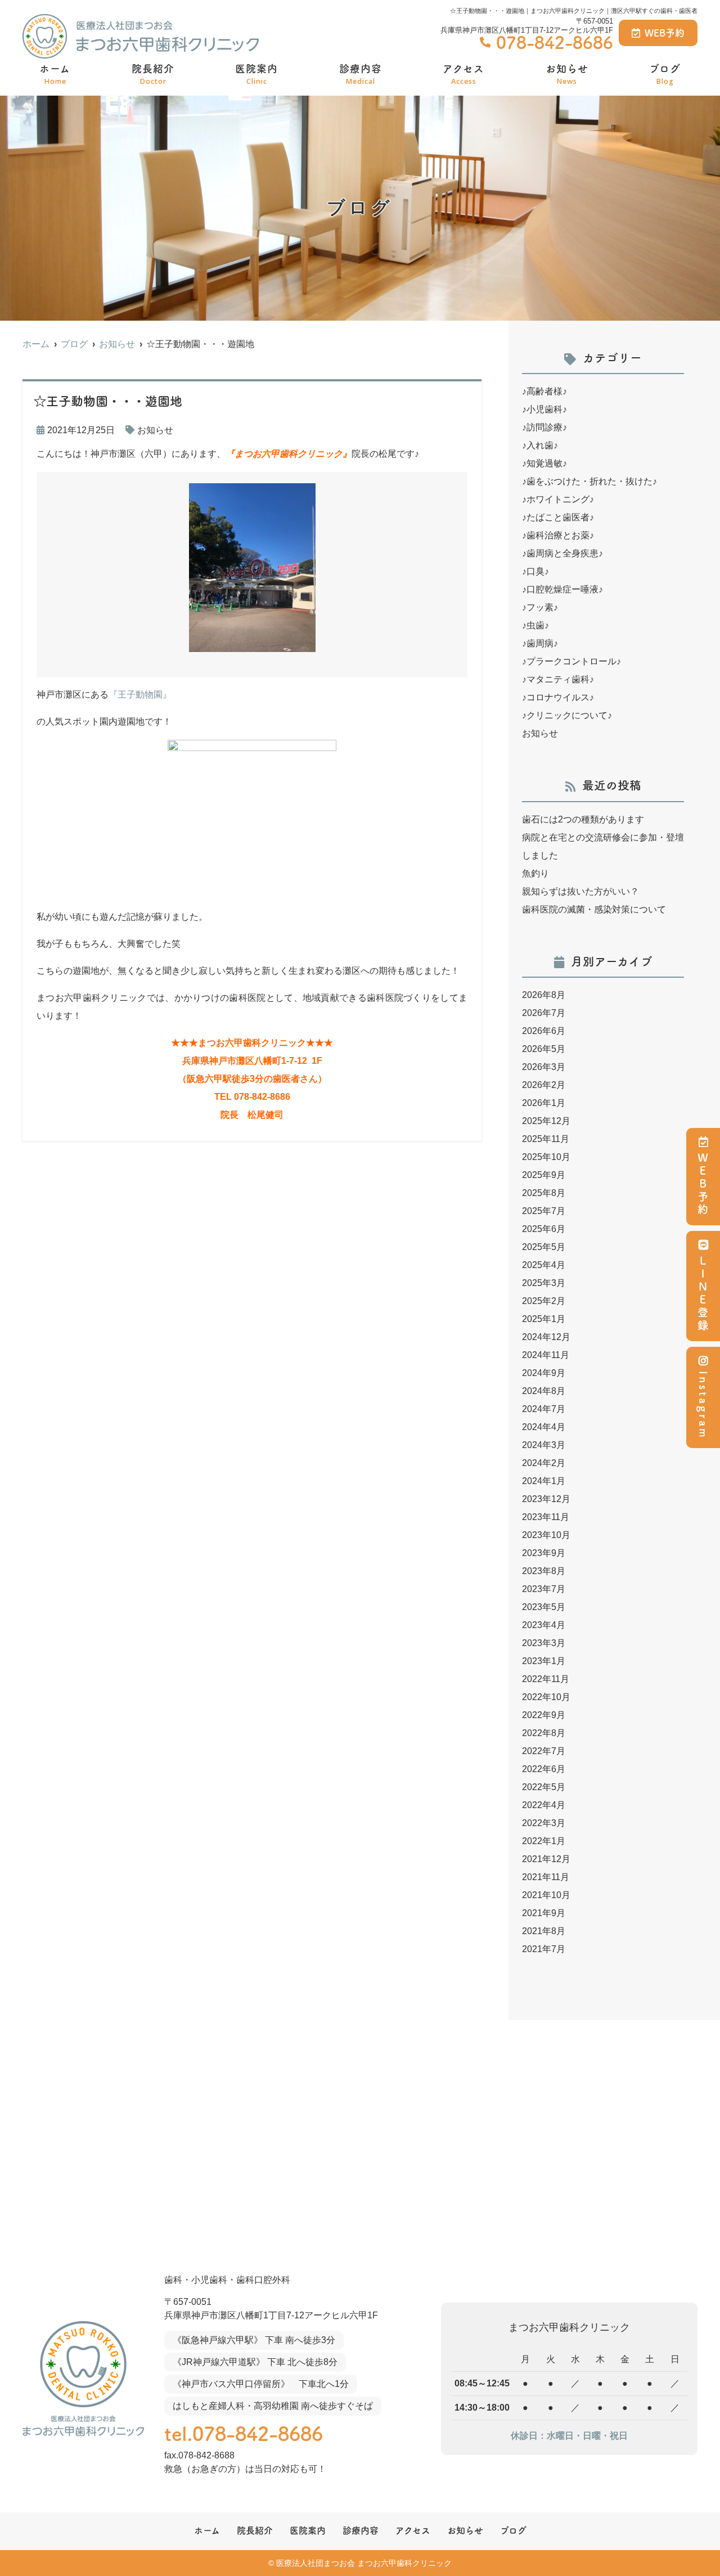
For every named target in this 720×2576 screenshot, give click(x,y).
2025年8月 (544, 1193)
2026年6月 (544, 1031)
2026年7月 (544, 1013)
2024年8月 (544, 1391)
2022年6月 (544, 1769)
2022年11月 (546, 1679)
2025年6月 (544, 1229)
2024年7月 (544, 1409)
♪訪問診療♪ (544, 427)
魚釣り (535, 873)
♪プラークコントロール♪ (571, 661)
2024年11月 (546, 1355)
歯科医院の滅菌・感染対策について (594, 909)
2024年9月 (544, 1373)
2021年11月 (546, 1877)
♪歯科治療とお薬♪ (558, 535)
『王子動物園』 (140, 694)
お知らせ (567, 75)
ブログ (665, 75)
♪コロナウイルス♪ (558, 697)
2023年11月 (546, 1517)
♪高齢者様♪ (544, 391)
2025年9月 (544, 1175)
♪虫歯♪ (535, 625)
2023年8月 (544, 1571)
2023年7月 (544, 1589)
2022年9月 (544, 1715)
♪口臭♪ (535, 571)
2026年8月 (544, 995)
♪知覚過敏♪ (544, 463)
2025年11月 (546, 1139)
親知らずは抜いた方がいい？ (580, 891)
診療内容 (361, 75)
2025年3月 (544, 1283)
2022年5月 (544, 1787)
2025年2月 (544, 1301)
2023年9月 (544, 1553)
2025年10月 (546, 1157)
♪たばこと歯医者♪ (558, 517)
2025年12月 (546, 1121)
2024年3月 (544, 1445)
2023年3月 (544, 1643)
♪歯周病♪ (540, 643)
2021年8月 (544, 1931)
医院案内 (256, 75)
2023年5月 (544, 1607)
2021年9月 (544, 1913)
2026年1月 (544, 1103)
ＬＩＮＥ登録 (703, 1294)
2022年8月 (544, 1733)
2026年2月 (544, 1085)
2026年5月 (544, 1049)
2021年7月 (544, 1949)
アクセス (463, 75)
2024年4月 (544, 1427)
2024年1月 (544, 1481)
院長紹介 (153, 75)
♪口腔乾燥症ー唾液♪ (562, 589)
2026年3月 (544, 1067)
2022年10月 (546, 1697)
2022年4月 (544, 1805)
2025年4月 (544, 1265)
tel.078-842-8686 (244, 2434)
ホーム (55, 75)
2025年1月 (544, 1319)
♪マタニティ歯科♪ (558, 679)
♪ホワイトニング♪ (558, 499)
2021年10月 (546, 1895)
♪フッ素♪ (540, 607)
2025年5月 (544, 1247)
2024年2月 (544, 1463)
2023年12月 (546, 1499)
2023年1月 (544, 1661)
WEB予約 (665, 33)
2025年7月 (544, 1211)
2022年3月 (544, 1823)
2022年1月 (544, 1841)
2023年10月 (546, 1535)
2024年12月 (546, 1337)
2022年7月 (544, 1751)
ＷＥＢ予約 (703, 1184)
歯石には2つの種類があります (583, 819)
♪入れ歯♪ (540, 445)
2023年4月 (544, 1625)
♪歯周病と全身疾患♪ (562, 553)
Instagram (703, 1405)
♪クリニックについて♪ (567, 715)
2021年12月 (546, 1859)
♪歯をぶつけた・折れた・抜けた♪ (589, 481)
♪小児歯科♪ (544, 409)
